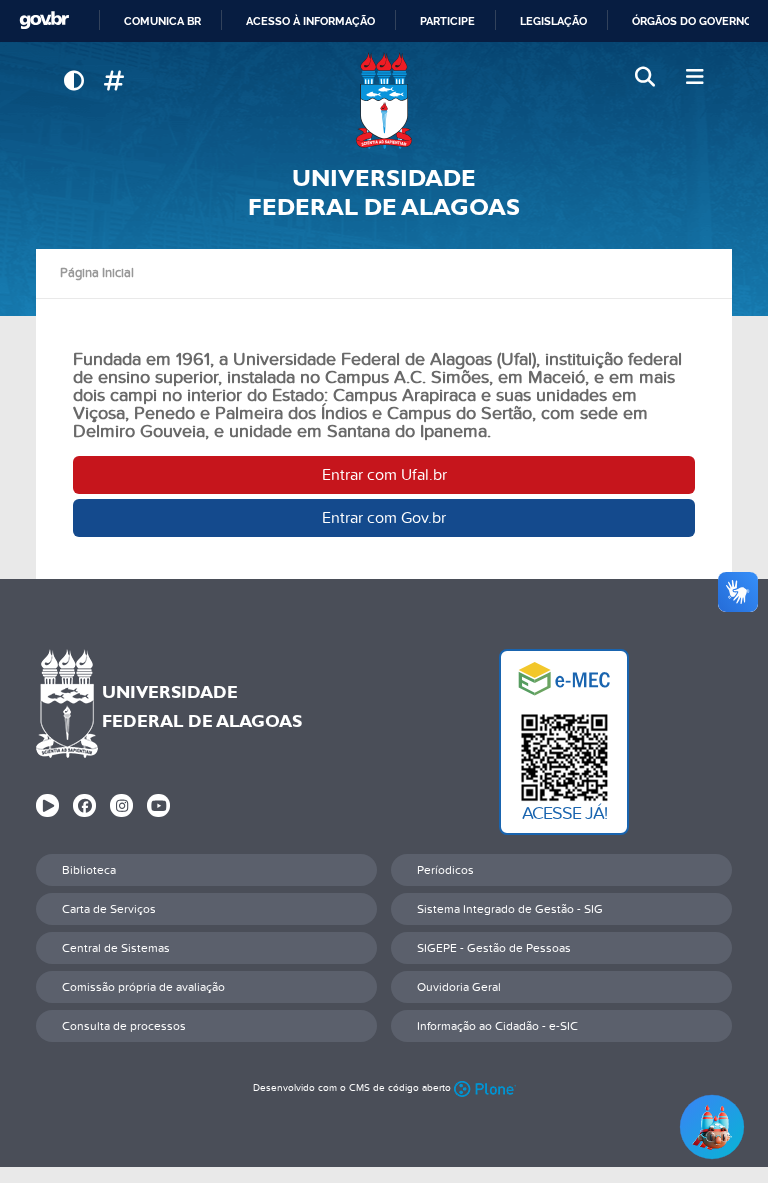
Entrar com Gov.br (384, 518)
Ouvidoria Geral (459, 987)
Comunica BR (162, 21)
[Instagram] (121, 805)
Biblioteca (89, 870)
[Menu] (694, 78)
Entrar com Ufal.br (384, 475)
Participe (447, 21)
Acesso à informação (310, 21)
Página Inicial (97, 273)
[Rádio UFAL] (47, 805)
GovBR (44, 20)
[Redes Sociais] (113, 81)
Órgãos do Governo (692, 21)
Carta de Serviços (109, 909)
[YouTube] (158, 805)
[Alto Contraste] (73, 81)
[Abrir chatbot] (712, 1127)
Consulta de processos (124, 1026)
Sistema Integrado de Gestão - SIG (510, 909)
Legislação (553, 21)
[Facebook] (84, 805)
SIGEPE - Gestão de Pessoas (494, 948)
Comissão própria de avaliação (143, 987)
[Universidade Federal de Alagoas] (384, 100)
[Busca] (647, 78)
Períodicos (445, 870)
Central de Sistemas (116, 948)
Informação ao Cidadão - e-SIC (497, 1026)
